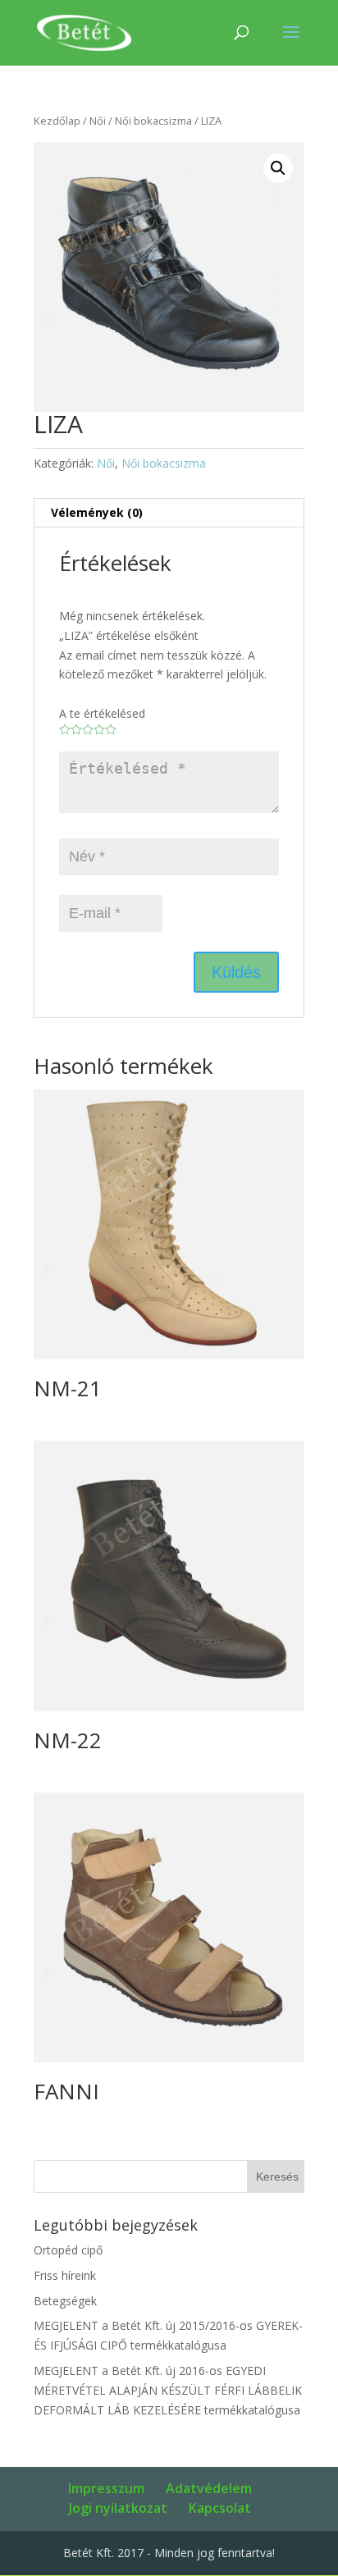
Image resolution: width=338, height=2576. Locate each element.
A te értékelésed (102, 713)
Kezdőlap (57, 121)
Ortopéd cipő (68, 2250)
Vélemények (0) (97, 512)
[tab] (169, 513)
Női (98, 121)
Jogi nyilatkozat (118, 2508)
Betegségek (65, 2301)
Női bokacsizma (153, 121)
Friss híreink (65, 2275)
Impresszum (106, 2488)
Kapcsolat (220, 2508)
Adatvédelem (209, 2488)
